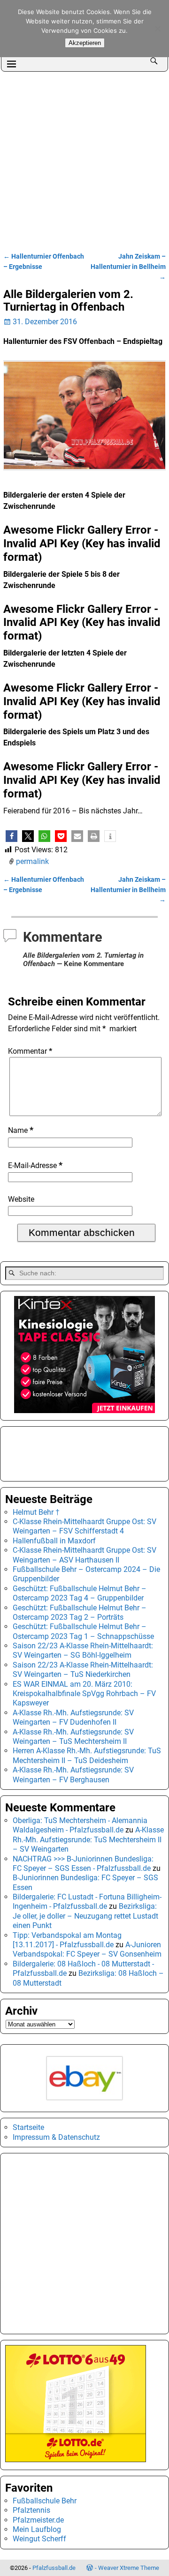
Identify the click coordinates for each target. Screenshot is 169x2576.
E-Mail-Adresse (35, 1165)
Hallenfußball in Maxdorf (54, 1541)
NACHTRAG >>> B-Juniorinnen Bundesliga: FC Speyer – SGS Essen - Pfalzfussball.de (83, 1864)
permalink (32, 861)
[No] (157, 29)
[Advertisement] (84, 161)
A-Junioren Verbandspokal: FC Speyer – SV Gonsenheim (87, 1949)
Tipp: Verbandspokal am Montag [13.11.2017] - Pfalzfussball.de (67, 1940)
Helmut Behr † (36, 1512)
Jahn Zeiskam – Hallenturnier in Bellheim (128, 267)
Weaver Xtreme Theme (129, 2568)
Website (21, 1199)
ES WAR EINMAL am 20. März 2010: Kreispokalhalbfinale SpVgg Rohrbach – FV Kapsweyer (84, 1694)
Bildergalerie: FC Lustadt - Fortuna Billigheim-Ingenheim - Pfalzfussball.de (87, 1902)
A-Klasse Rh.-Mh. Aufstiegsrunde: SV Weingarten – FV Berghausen (73, 1775)
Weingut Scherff (39, 2539)
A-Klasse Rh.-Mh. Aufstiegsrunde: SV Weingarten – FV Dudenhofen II (73, 1717)
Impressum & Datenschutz (56, 2137)
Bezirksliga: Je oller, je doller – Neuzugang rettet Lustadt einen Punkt (85, 1916)
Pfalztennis (31, 2510)
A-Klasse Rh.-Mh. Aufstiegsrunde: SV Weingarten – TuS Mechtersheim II (73, 1737)
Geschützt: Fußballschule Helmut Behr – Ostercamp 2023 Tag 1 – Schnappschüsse (83, 1631)
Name (21, 1130)
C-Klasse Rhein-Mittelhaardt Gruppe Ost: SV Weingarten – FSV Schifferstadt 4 (84, 1526)
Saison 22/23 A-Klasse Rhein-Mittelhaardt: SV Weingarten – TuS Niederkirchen (83, 1670)
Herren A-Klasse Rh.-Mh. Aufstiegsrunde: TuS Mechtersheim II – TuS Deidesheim (87, 1755)
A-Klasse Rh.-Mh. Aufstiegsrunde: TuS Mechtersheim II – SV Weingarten (88, 1839)
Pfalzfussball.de (54, 2568)
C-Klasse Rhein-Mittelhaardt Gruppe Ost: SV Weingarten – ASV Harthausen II (84, 1555)
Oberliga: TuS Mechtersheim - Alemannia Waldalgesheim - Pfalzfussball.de (80, 1825)
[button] (12, 836)
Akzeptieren (85, 43)
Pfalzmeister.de (38, 2520)
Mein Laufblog (37, 2529)
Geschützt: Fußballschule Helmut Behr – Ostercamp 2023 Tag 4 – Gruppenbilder (80, 1593)
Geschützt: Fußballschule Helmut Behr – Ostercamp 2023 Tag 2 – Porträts (80, 1612)
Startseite (28, 2127)
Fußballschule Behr (45, 2501)
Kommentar (30, 1051)
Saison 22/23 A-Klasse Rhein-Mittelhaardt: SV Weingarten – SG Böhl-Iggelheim (83, 1650)
